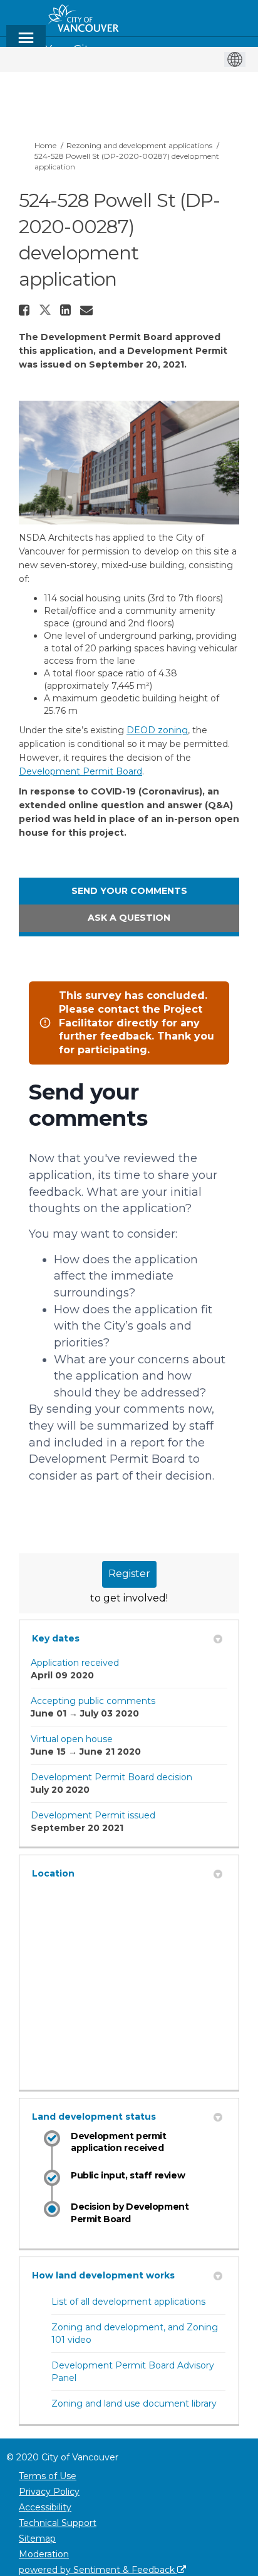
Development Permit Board (80, 771)
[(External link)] (129, 2070)
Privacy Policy (49, 2492)
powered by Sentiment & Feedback (98, 2570)
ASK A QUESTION (129, 918)
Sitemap (37, 2538)
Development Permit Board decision (111, 1777)
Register (129, 1574)
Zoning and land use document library (134, 2403)
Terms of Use (48, 2476)
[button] (26, 310)
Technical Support (58, 2523)
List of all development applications (128, 2302)
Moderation (44, 2554)
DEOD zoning (157, 730)
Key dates (56, 1638)
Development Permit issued (93, 1815)
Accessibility (45, 2507)
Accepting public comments (93, 1701)
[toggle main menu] (26, 43)
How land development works (103, 2275)
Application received (75, 1663)
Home (45, 145)
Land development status (94, 2117)
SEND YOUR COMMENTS (129, 891)
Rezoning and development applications (139, 145)
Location (53, 1873)
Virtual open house (72, 1739)
